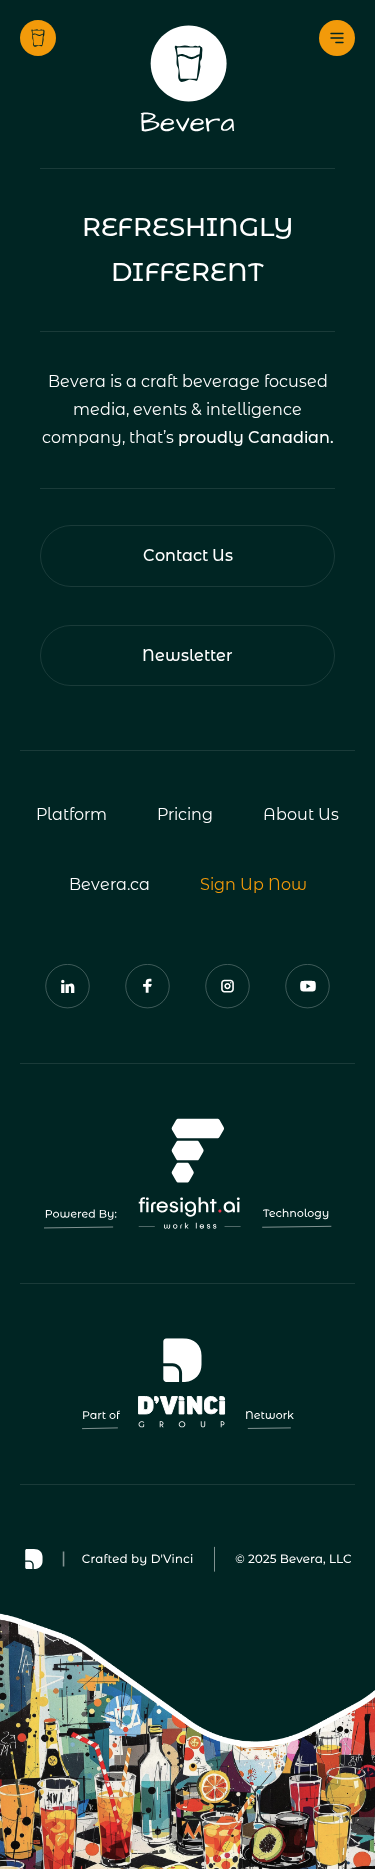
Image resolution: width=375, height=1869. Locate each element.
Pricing (185, 814)
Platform (71, 814)
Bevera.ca (109, 884)
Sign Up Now (253, 884)
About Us (301, 814)
